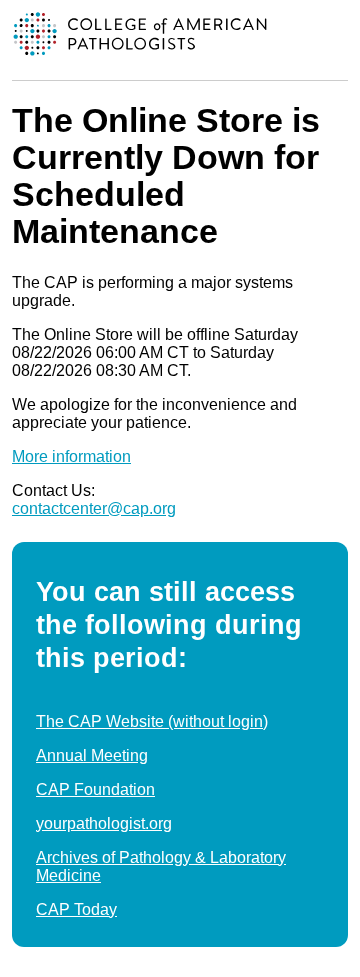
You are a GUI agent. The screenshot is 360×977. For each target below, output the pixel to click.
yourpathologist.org (104, 823)
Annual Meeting (92, 755)
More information (71, 456)
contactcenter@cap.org (94, 508)
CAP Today (76, 909)
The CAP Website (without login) (152, 721)
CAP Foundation (95, 789)
